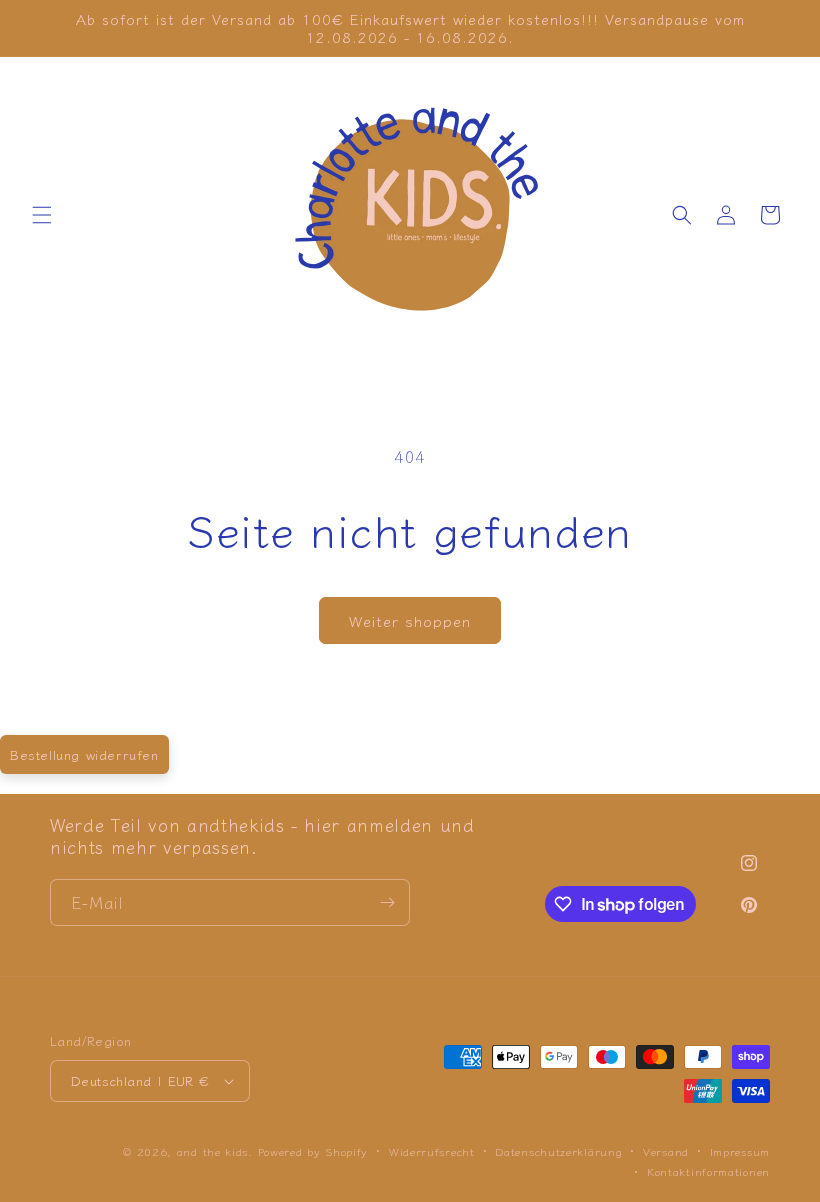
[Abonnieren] (387, 902)
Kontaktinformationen (708, 1171)
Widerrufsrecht (432, 1151)
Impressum (740, 1151)
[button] (42, 215)
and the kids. (217, 1151)
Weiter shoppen (410, 620)
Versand (666, 1151)
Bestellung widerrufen (84, 754)
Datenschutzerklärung (558, 1151)
